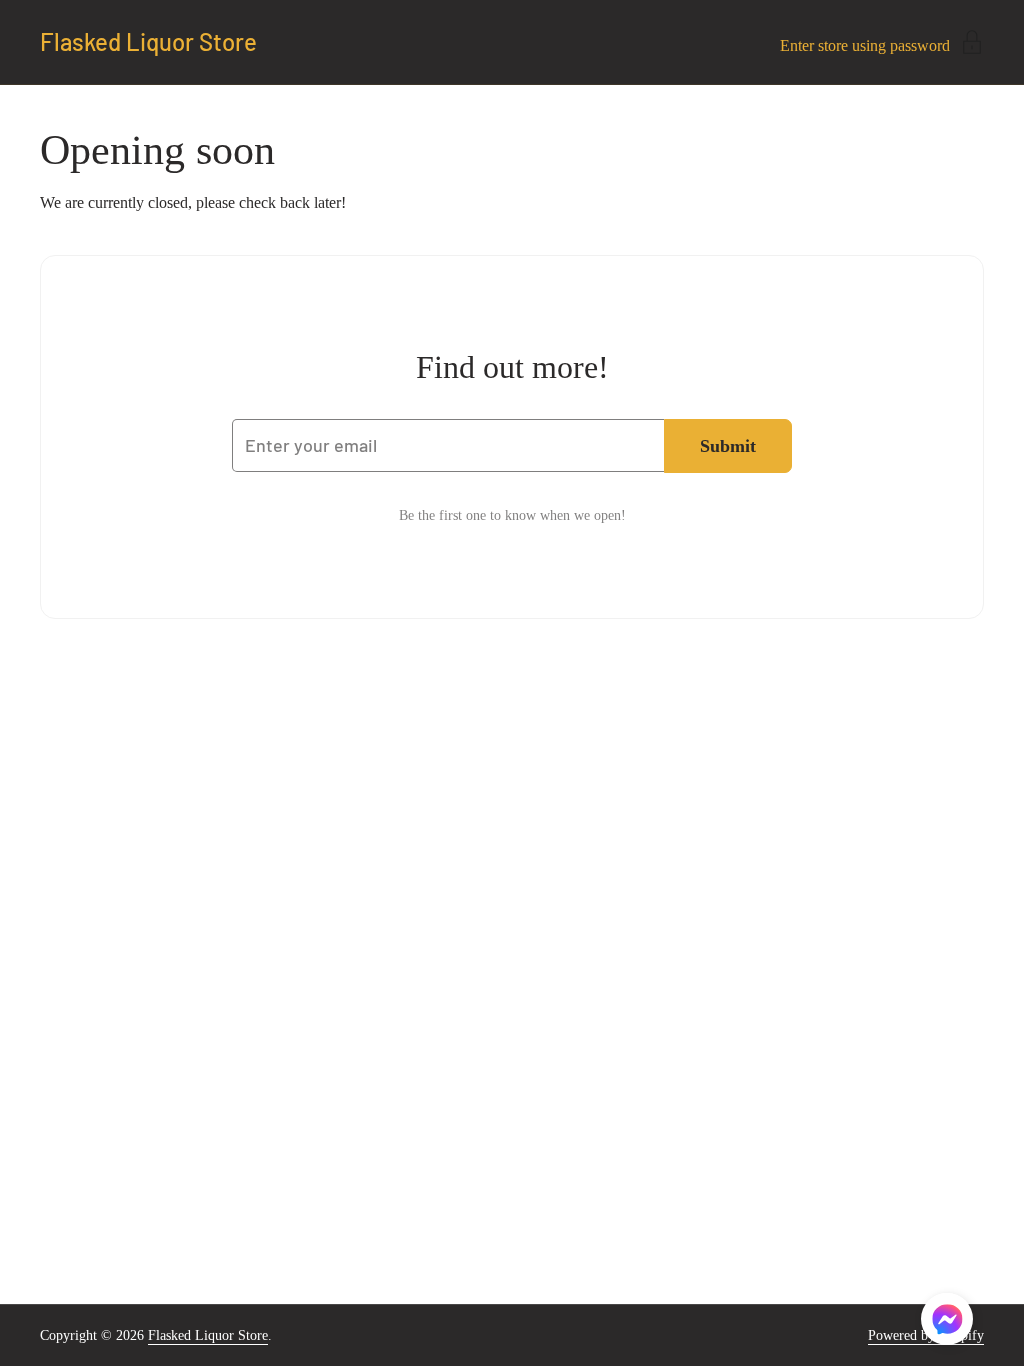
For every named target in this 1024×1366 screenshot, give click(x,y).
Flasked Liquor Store (148, 42)
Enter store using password (865, 45)
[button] (947, 1322)
